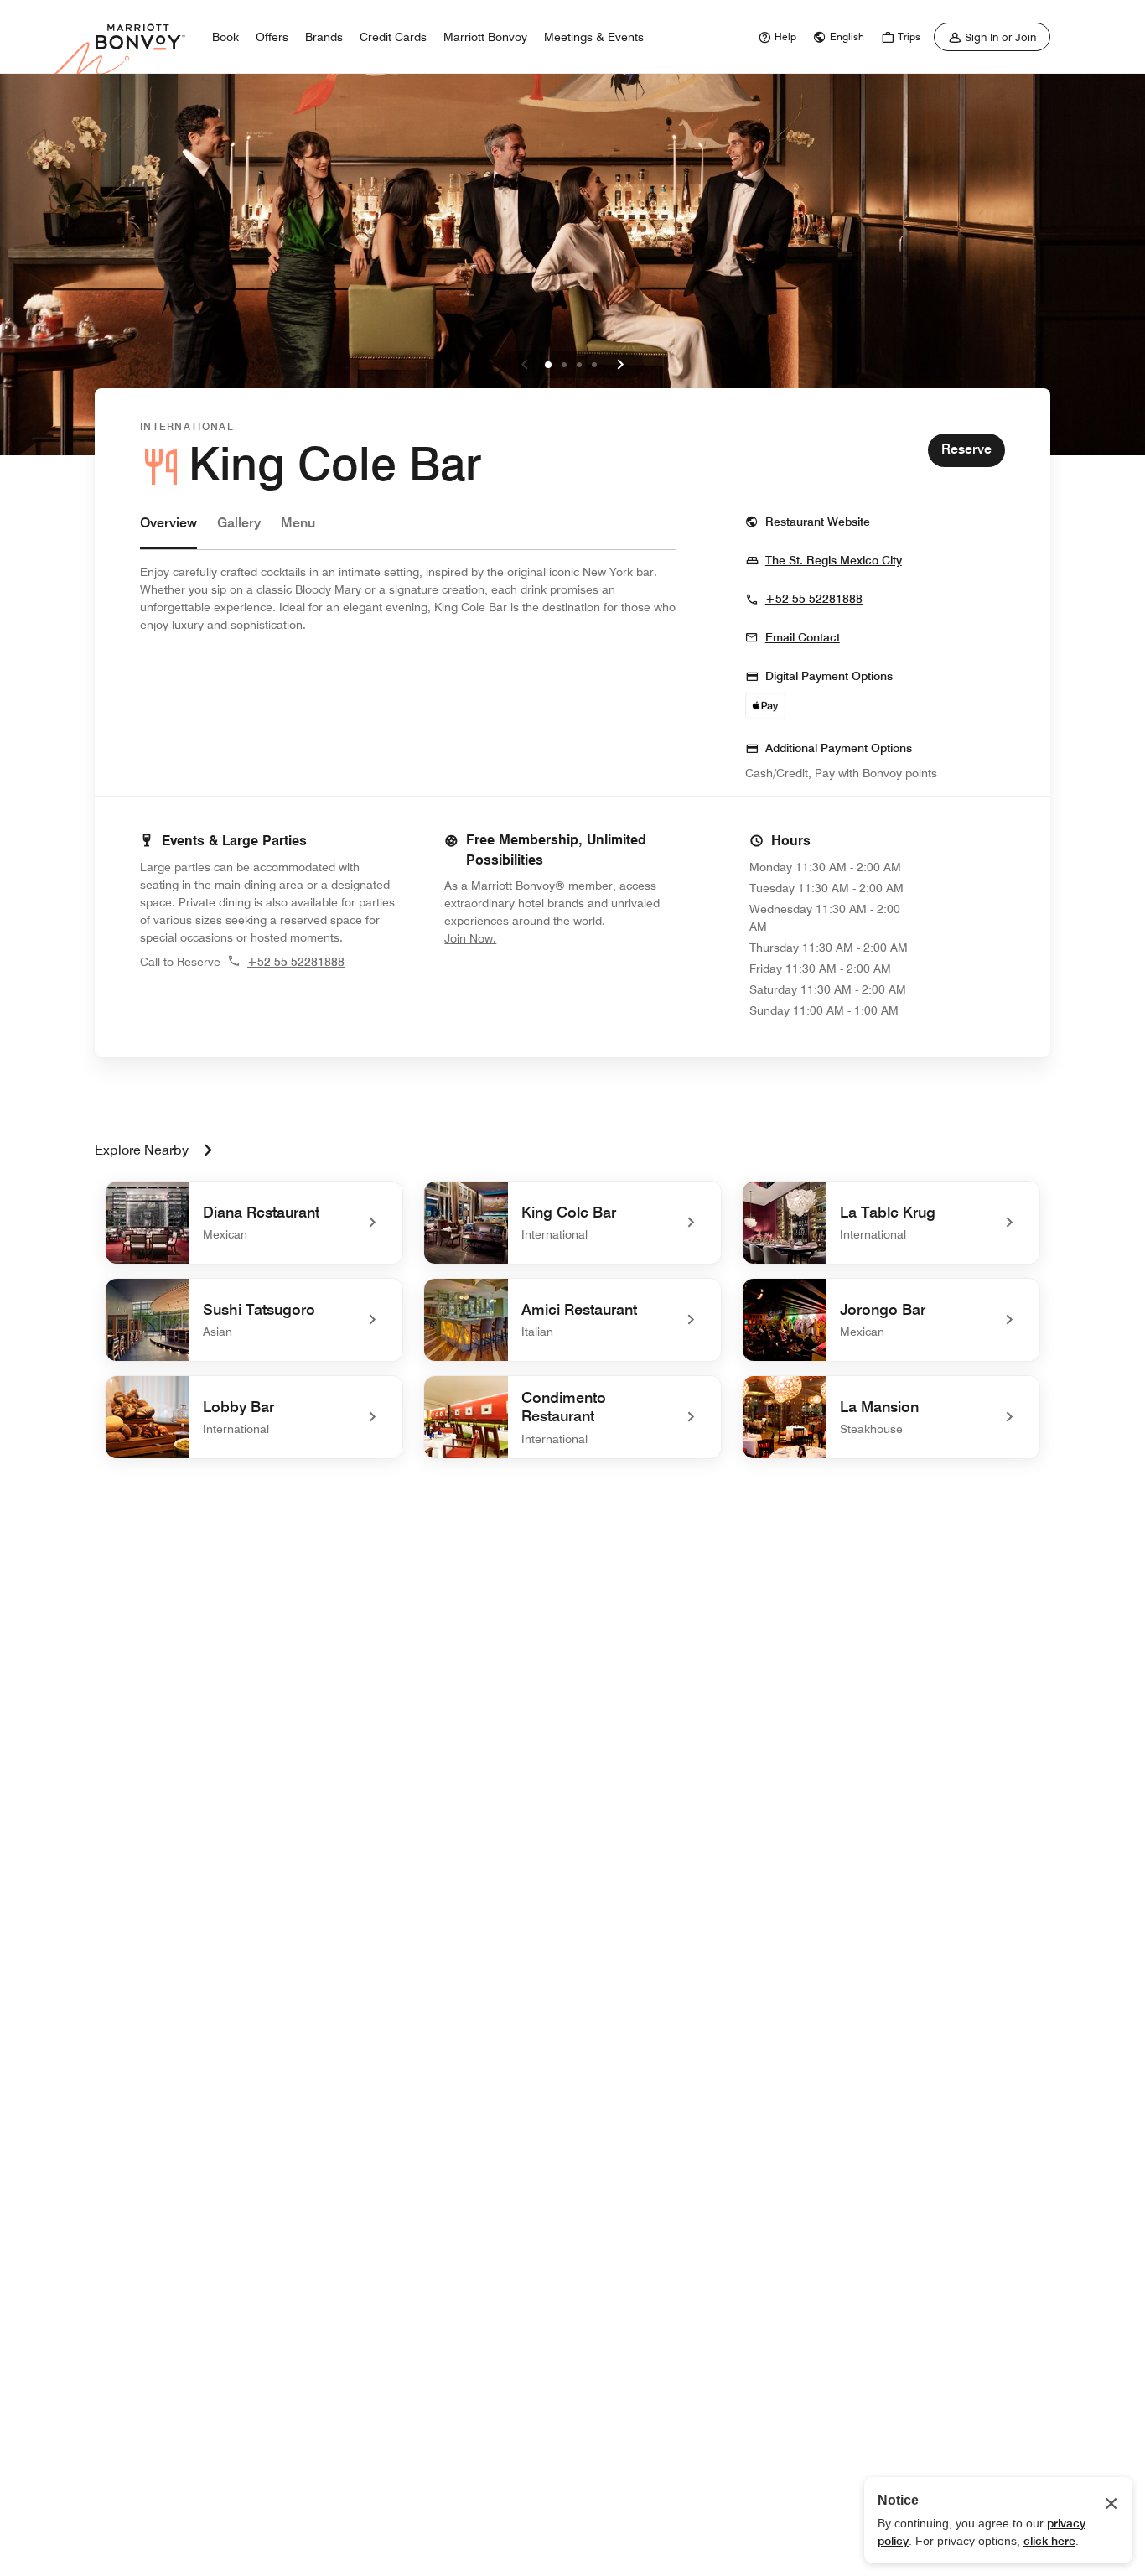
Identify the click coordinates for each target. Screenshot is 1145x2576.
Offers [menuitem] (272, 37)
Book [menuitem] (225, 37)
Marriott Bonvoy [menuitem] (485, 37)
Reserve (966, 449)
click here (1049, 2541)
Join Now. (526, 938)
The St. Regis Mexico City (834, 560)
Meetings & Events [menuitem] (594, 37)
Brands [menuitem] (324, 37)
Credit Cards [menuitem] (393, 37)
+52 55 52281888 (814, 599)
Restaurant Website (818, 521)
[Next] (620, 365)
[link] (775, 37)
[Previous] (525, 365)
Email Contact (803, 637)
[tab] (168, 531)
